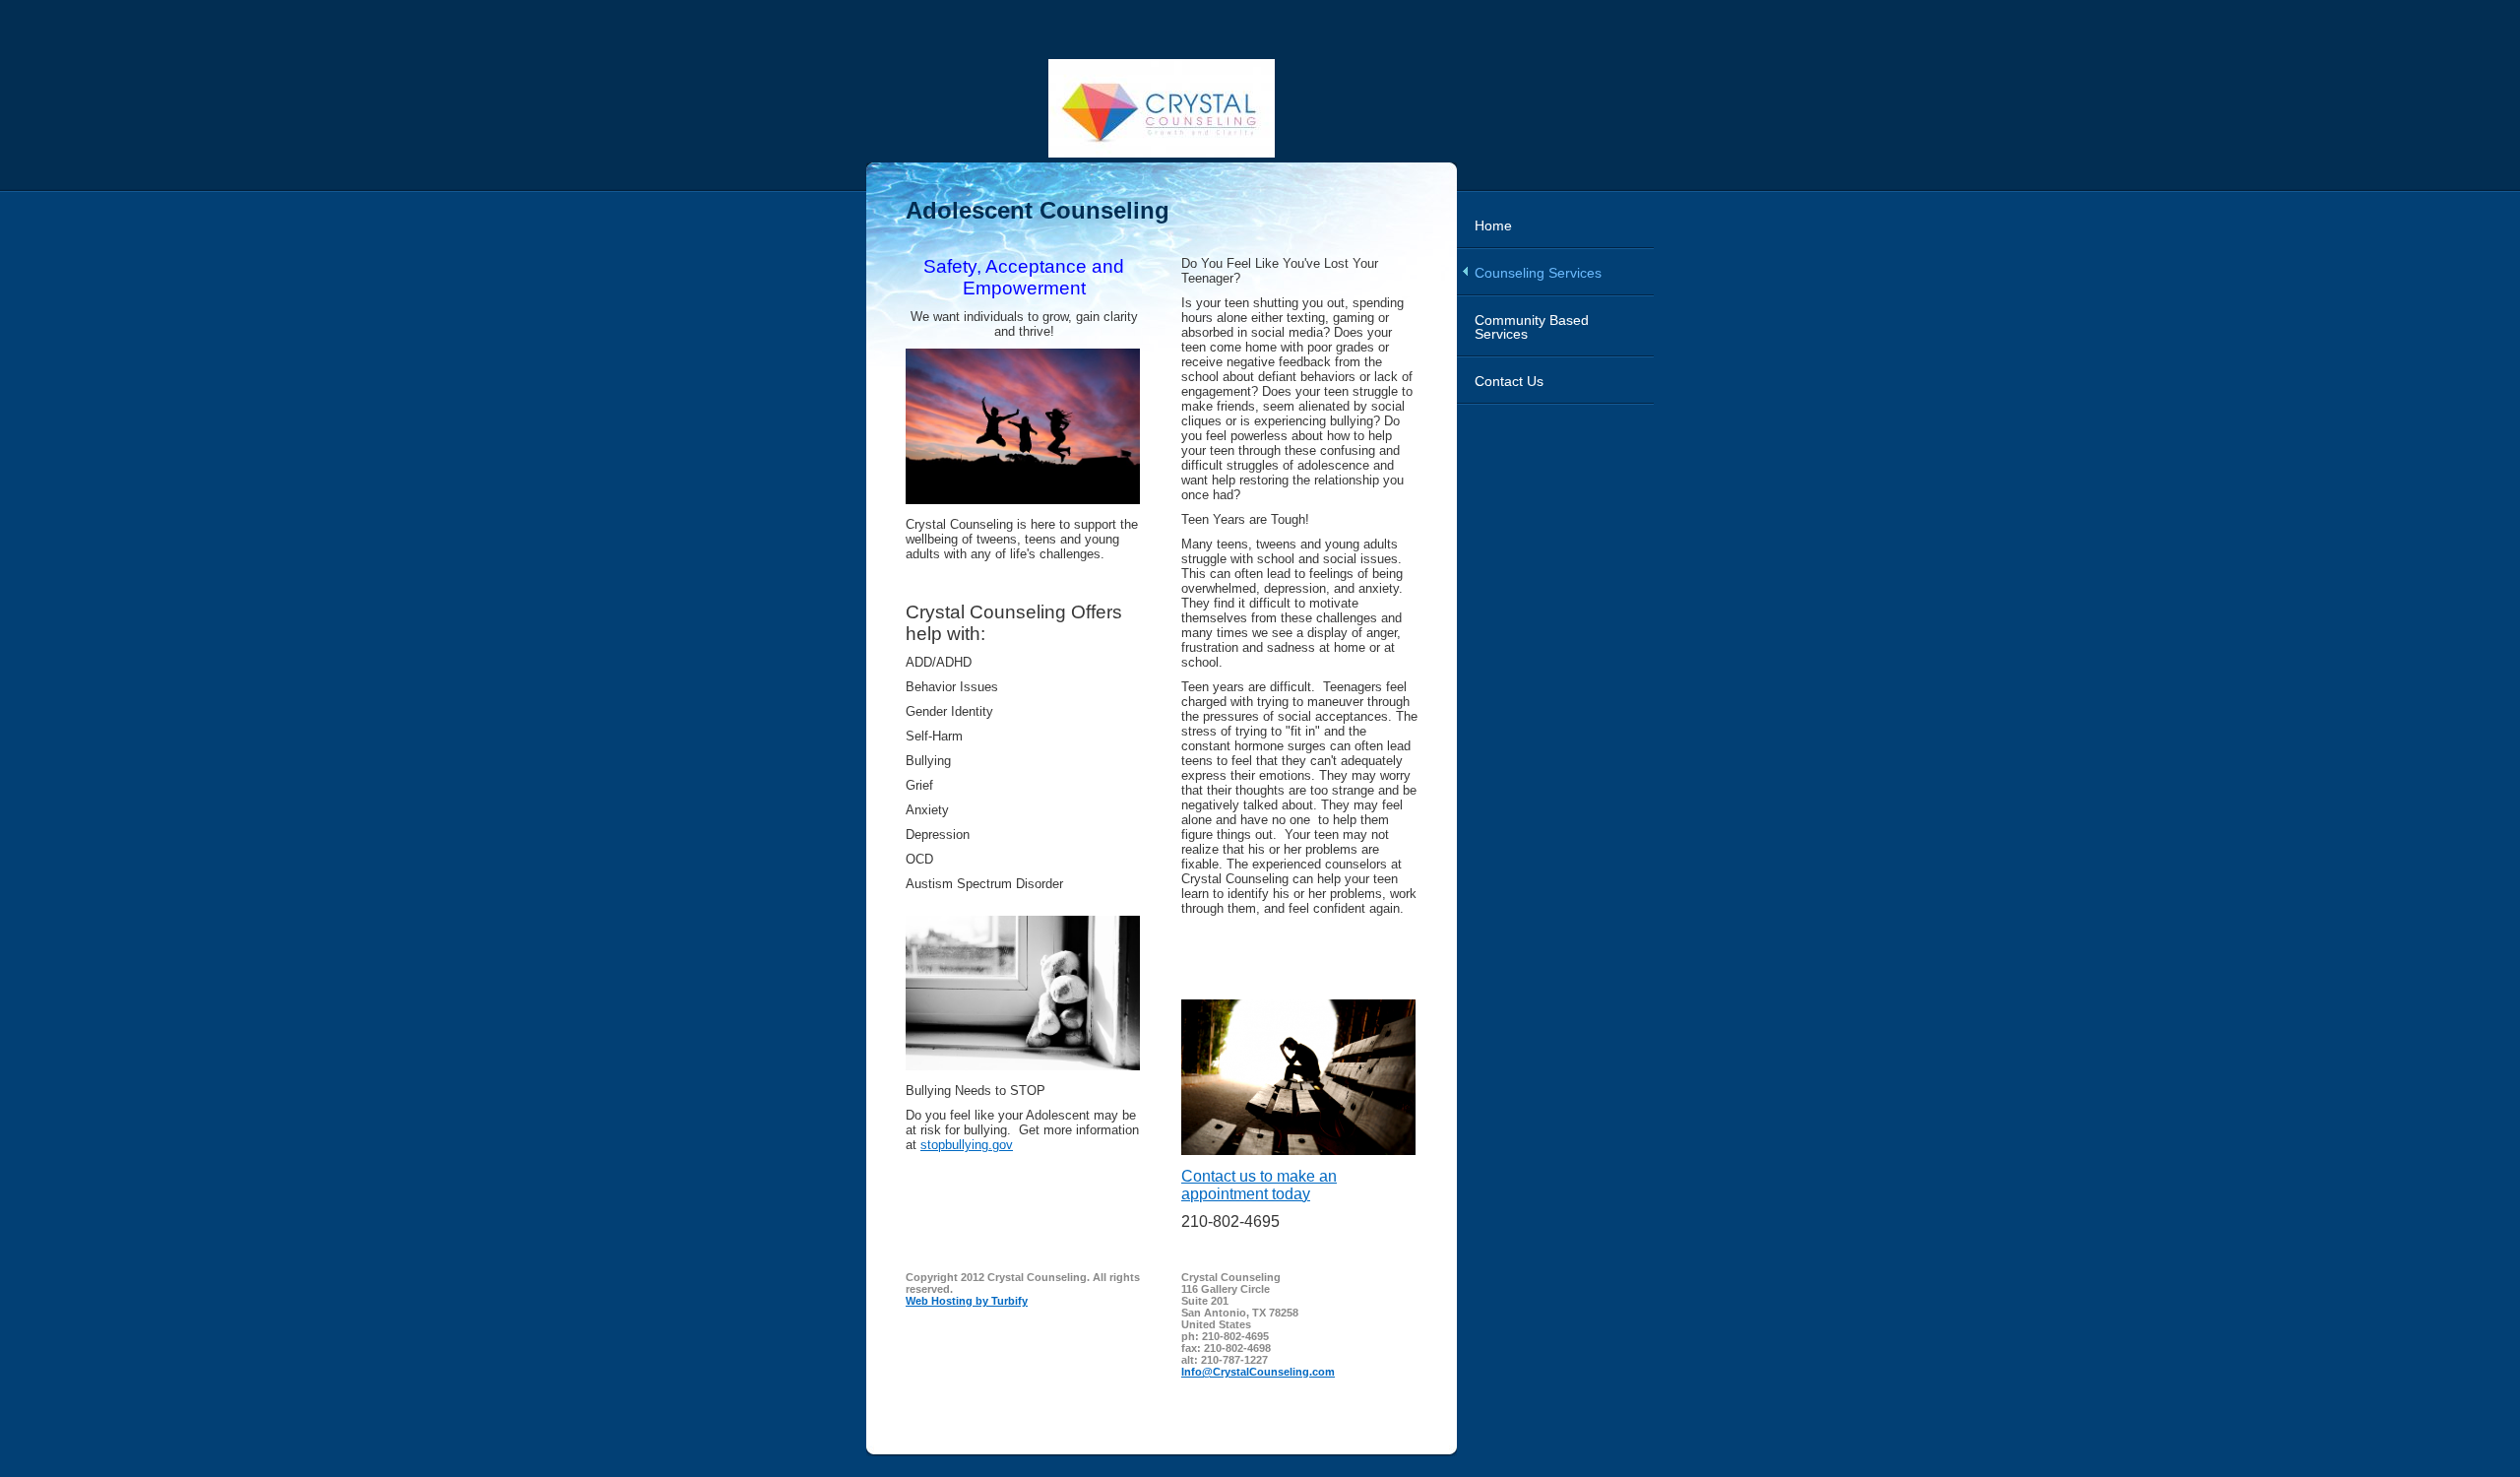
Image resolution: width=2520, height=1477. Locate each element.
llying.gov (967, 1145)
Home (1493, 225)
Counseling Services (1538, 273)
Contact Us (1509, 381)
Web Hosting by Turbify (967, 1301)
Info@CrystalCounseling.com (1258, 1372)
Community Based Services (1532, 327)
